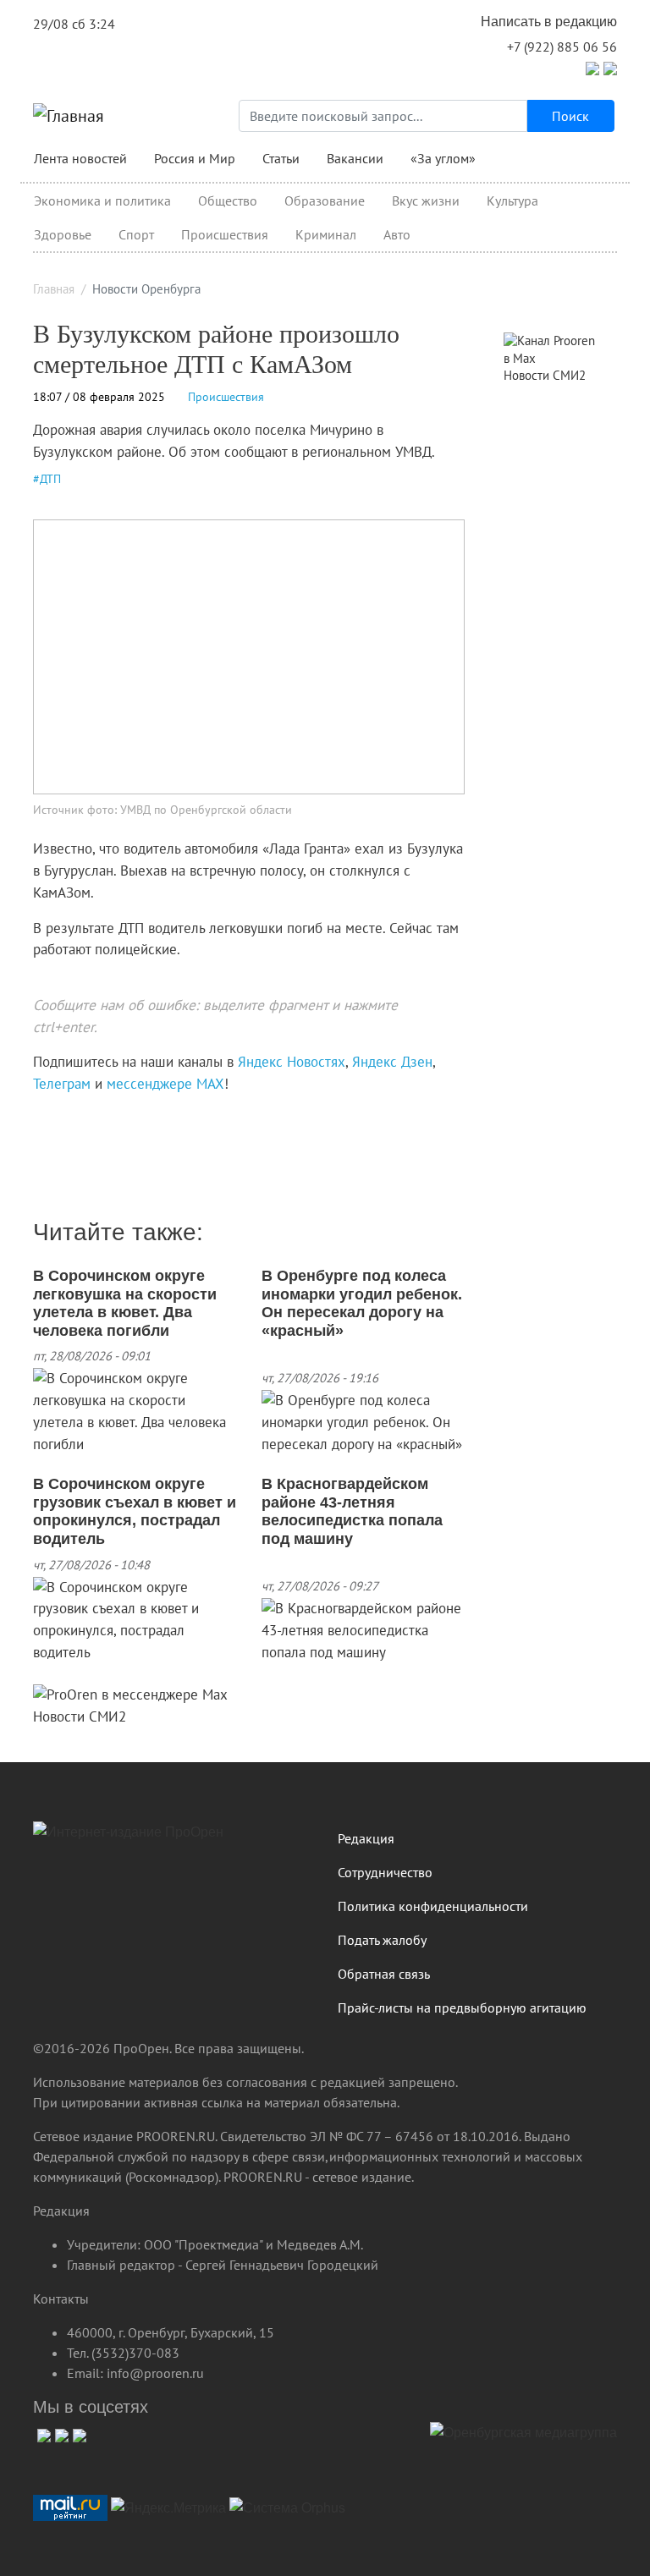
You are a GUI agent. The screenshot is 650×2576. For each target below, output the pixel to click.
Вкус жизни (426, 200)
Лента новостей (80, 158)
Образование (325, 200)
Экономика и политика (102, 200)
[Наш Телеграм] (60, 2433)
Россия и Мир (195, 158)
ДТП (50, 479)
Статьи (281, 158)
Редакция (366, 1838)
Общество (228, 200)
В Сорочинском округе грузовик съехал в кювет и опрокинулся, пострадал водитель (135, 1511)
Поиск (570, 116)
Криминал (326, 234)
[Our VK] (42, 2433)
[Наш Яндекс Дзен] (39, 1119)
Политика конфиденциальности (433, 1906)
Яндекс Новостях (292, 1062)
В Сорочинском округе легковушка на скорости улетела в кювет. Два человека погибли (125, 1303)
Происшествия (225, 234)
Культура (512, 200)
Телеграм (62, 1084)
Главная (54, 289)
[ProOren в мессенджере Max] (130, 1694)
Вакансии (355, 158)
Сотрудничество (385, 1872)
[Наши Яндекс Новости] (52, 1119)
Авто (397, 234)
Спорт (136, 234)
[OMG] (523, 2439)
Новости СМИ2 (80, 1716)
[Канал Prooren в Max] (554, 349)
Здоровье (63, 234)
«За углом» (443, 158)
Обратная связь (384, 1974)
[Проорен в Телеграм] (592, 67)
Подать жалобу (382, 1940)
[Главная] (69, 116)
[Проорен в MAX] (610, 67)
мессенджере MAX (165, 1084)
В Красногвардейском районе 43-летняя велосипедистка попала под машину (352, 1511)
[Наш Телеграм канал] (65, 1119)
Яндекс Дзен (392, 1062)
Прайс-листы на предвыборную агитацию (462, 2008)
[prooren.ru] (173, 1838)
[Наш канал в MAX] (77, 1119)
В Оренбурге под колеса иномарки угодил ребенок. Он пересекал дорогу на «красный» (362, 1303)
